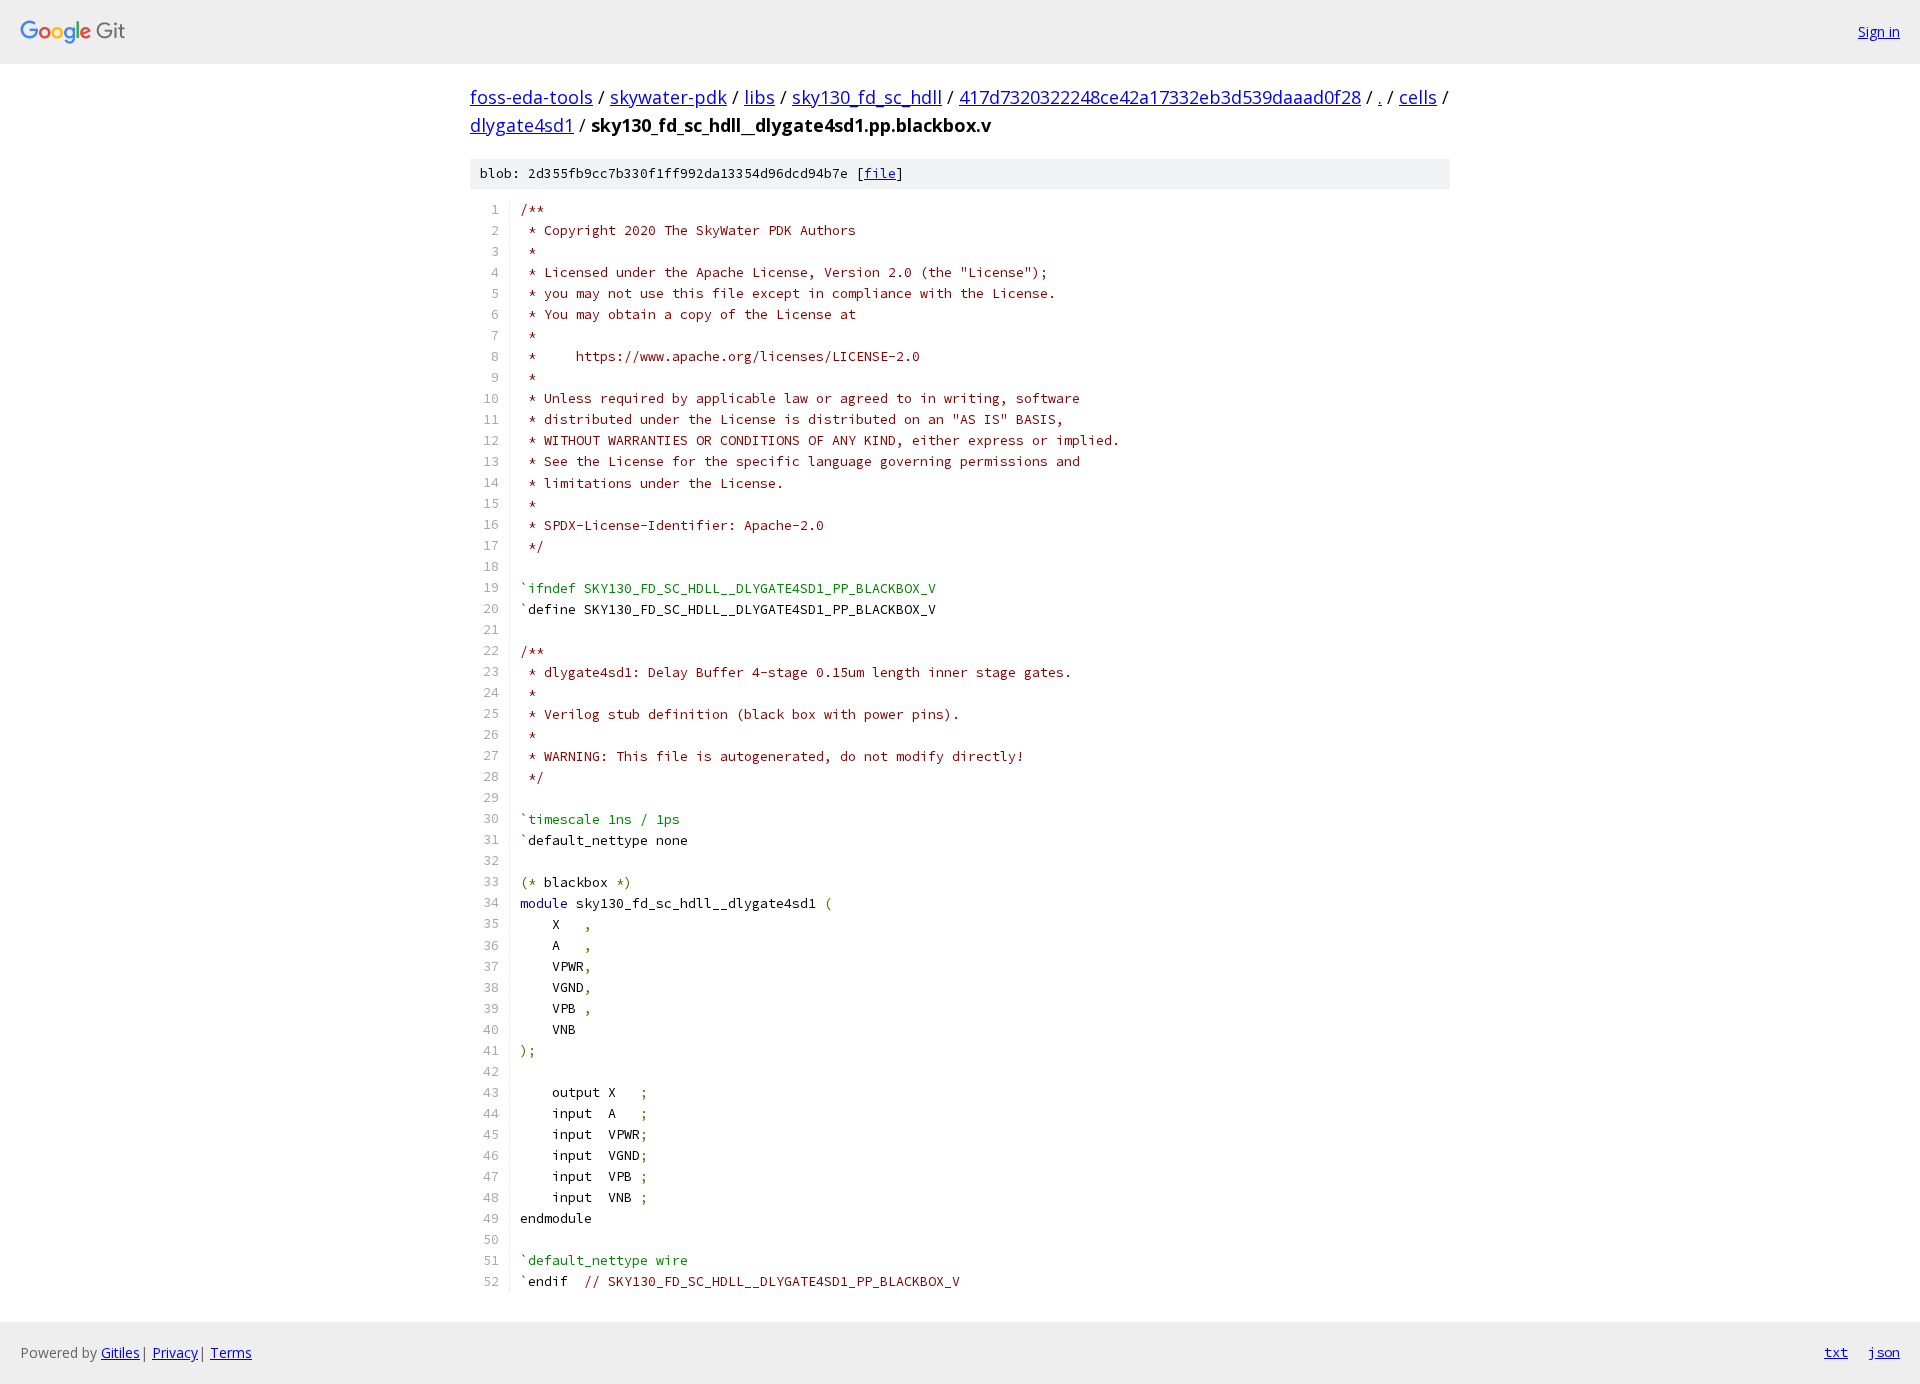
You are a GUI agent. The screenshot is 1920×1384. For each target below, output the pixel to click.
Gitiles (120, 1352)
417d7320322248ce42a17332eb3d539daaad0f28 (1160, 97)
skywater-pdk (668, 97)
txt (1836, 1352)
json (1884, 1352)
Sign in (1879, 31)
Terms (231, 1352)
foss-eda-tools (531, 97)
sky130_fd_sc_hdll (867, 97)
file (880, 173)
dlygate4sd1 (522, 125)
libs (759, 97)
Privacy (175, 1352)
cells (1418, 97)
